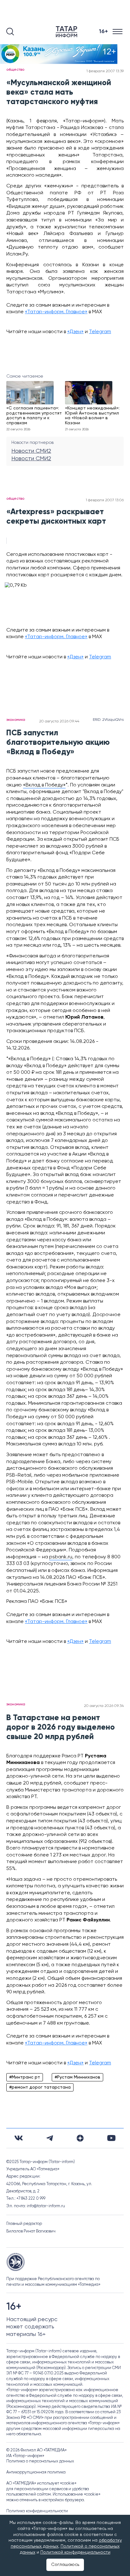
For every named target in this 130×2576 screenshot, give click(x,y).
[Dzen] (80, 2138)
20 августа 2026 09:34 (104, 1706)
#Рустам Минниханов (77, 2077)
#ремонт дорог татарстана (40, 2087)
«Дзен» (75, 332)
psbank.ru (61, 1557)
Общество (15, 70)
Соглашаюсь (65, 2565)
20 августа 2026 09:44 (59, 721)
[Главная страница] (68, 32)
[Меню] (118, 32)
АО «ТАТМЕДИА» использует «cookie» (41, 2483)
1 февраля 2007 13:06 (105, 500)
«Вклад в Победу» (44, 785)
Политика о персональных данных (40, 2461)
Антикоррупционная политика (36, 2472)
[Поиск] (10, 32)
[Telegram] (50, 2138)
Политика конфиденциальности (37, 2511)
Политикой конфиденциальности (75, 2552)
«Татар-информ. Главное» (56, 312)
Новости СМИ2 (31, 451)
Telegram (100, 332)
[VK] (19, 2138)
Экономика (16, 720)
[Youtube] (111, 2138)
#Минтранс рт (25, 2077)
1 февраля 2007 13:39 (105, 71)
